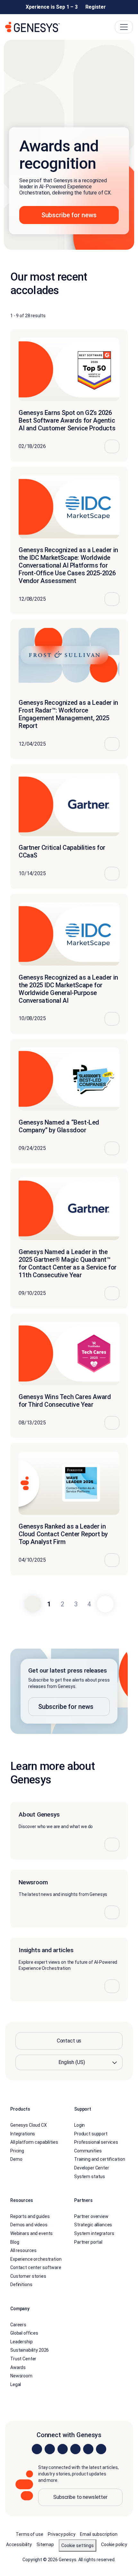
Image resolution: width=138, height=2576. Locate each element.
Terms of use (29, 2534)
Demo (16, 2159)
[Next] (105, 1604)
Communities (88, 2151)
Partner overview (91, 2216)
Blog (15, 2242)
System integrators (94, 2233)
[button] (69, 1691)
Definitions (21, 2284)
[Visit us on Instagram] (50, 2449)
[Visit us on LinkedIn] (37, 2449)
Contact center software (36, 2267)
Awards (18, 2367)
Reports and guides (30, 2216)
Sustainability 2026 (30, 2350)
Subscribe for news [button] (69, 215)
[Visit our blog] (101, 2449)
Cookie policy (114, 2545)
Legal (16, 2384)
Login (79, 2125)
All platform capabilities (34, 2142)
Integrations (23, 2133)
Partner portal (88, 2242)
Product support (91, 2133)
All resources (23, 2250)
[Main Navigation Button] (124, 27)
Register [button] (96, 7)
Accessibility (19, 2545)
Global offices (24, 2333)
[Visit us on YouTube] (88, 2449)
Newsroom (21, 2376)
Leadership (22, 2342)
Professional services (96, 2142)
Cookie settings (78, 2545)
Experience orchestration (36, 2259)
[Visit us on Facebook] (75, 2449)
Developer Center (92, 2168)
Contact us (69, 2041)
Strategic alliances (93, 2225)
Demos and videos (29, 2225)
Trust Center (23, 2359)
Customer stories (28, 2276)
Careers (18, 2325)
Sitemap (45, 2545)
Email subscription (99, 2534)
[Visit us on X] (63, 2449)
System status (90, 2176)
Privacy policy (61, 2534)
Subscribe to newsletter (80, 2497)
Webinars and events (31, 2233)
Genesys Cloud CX (29, 2125)
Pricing (17, 2151)
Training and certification (99, 2159)
